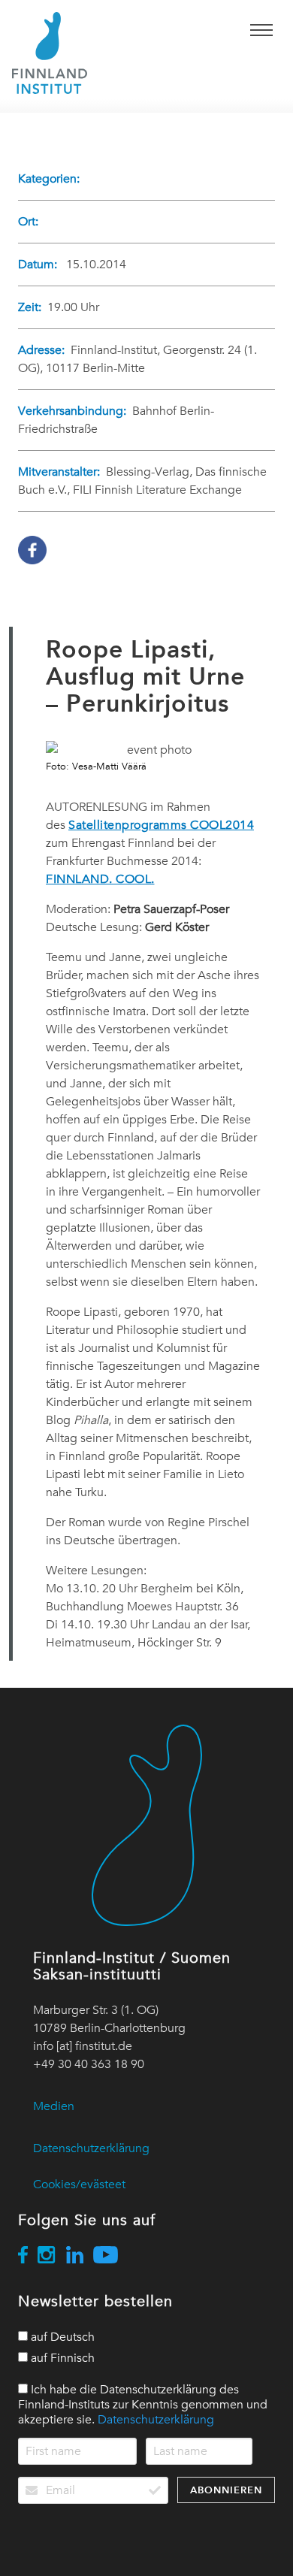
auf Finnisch (61, 2358)
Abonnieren (226, 2490)
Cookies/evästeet (79, 2184)
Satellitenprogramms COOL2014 (161, 825)
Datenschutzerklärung (91, 2148)
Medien (54, 2106)
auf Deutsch (61, 2337)
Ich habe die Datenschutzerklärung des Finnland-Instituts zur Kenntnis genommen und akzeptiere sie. (143, 2405)
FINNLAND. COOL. (100, 879)
